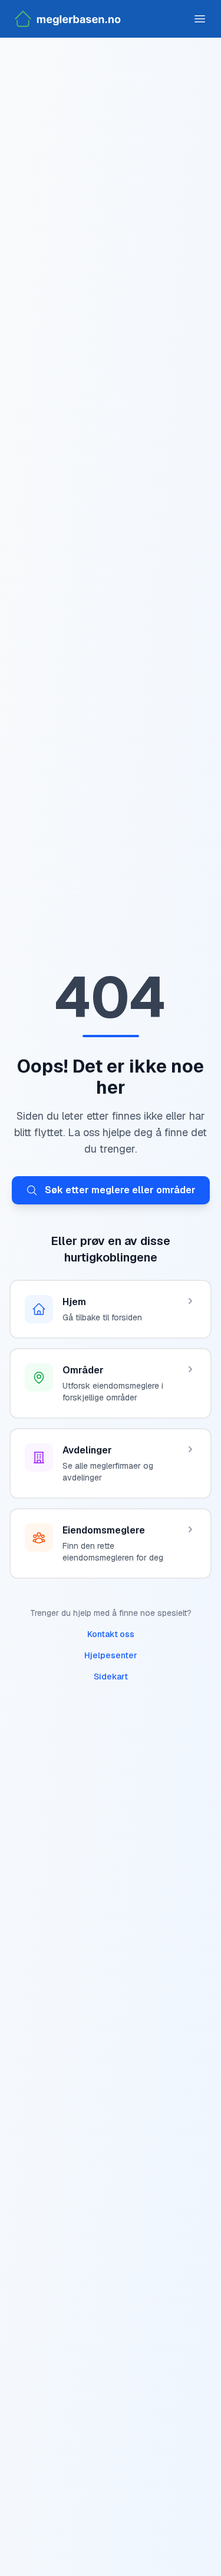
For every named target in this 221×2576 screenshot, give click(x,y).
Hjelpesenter (111, 1655)
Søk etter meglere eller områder (120, 1190)
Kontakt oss (111, 1634)
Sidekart (111, 1677)
